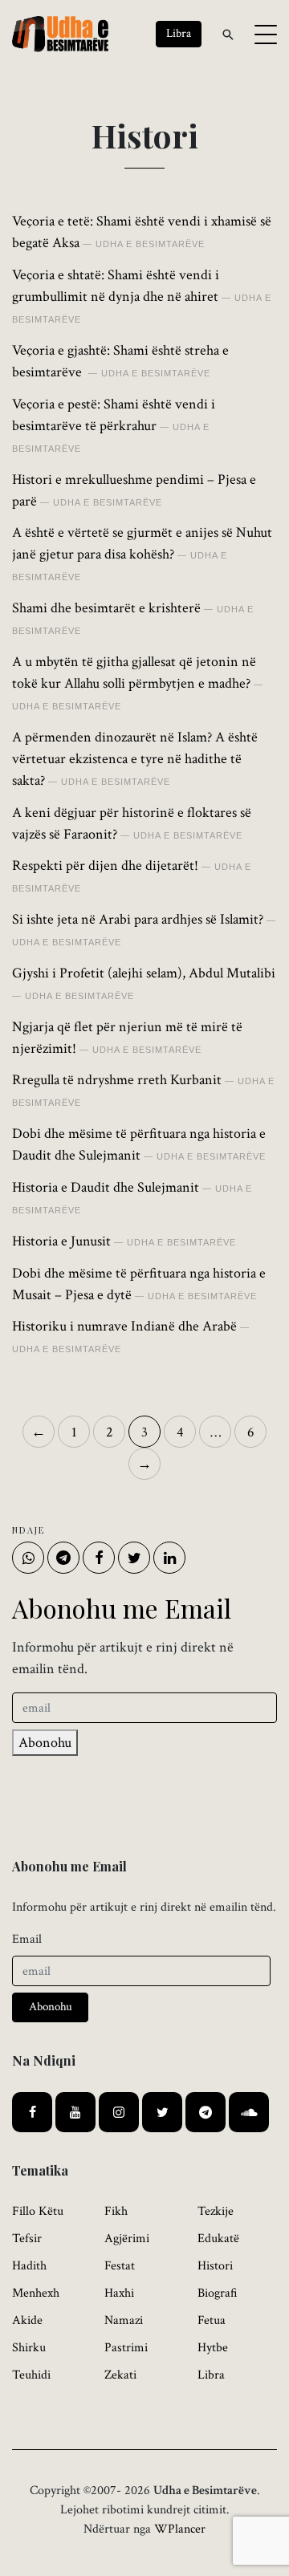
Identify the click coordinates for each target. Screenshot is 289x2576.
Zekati (120, 2375)
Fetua (212, 2320)
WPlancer (180, 2529)
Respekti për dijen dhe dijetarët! (105, 865)
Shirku (29, 2348)
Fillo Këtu (38, 2211)
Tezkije (216, 2211)
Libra (211, 2375)
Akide (27, 2320)
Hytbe (213, 2348)
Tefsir (27, 2239)
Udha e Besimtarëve (150, 244)
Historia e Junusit (61, 1241)
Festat (120, 2266)
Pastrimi (126, 2348)
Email (27, 1939)
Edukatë (218, 2239)
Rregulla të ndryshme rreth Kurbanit (117, 1080)
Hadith (29, 2266)
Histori (215, 2266)
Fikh (116, 2211)
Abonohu (45, 1743)
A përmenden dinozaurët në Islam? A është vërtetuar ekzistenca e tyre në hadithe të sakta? (135, 759)
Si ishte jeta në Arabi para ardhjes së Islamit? (138, 919)
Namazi (124, 2320)
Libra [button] (179, 33)
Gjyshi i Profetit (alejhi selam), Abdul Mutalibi (144, 973)
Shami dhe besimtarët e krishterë (106, 608)
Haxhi (119, 2293)
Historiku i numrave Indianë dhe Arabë (124, 1326)
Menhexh (36, 2293)
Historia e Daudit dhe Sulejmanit (106, 1187)
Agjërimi (127, 2239)
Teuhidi (31, 2375)
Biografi (218, 2293)
